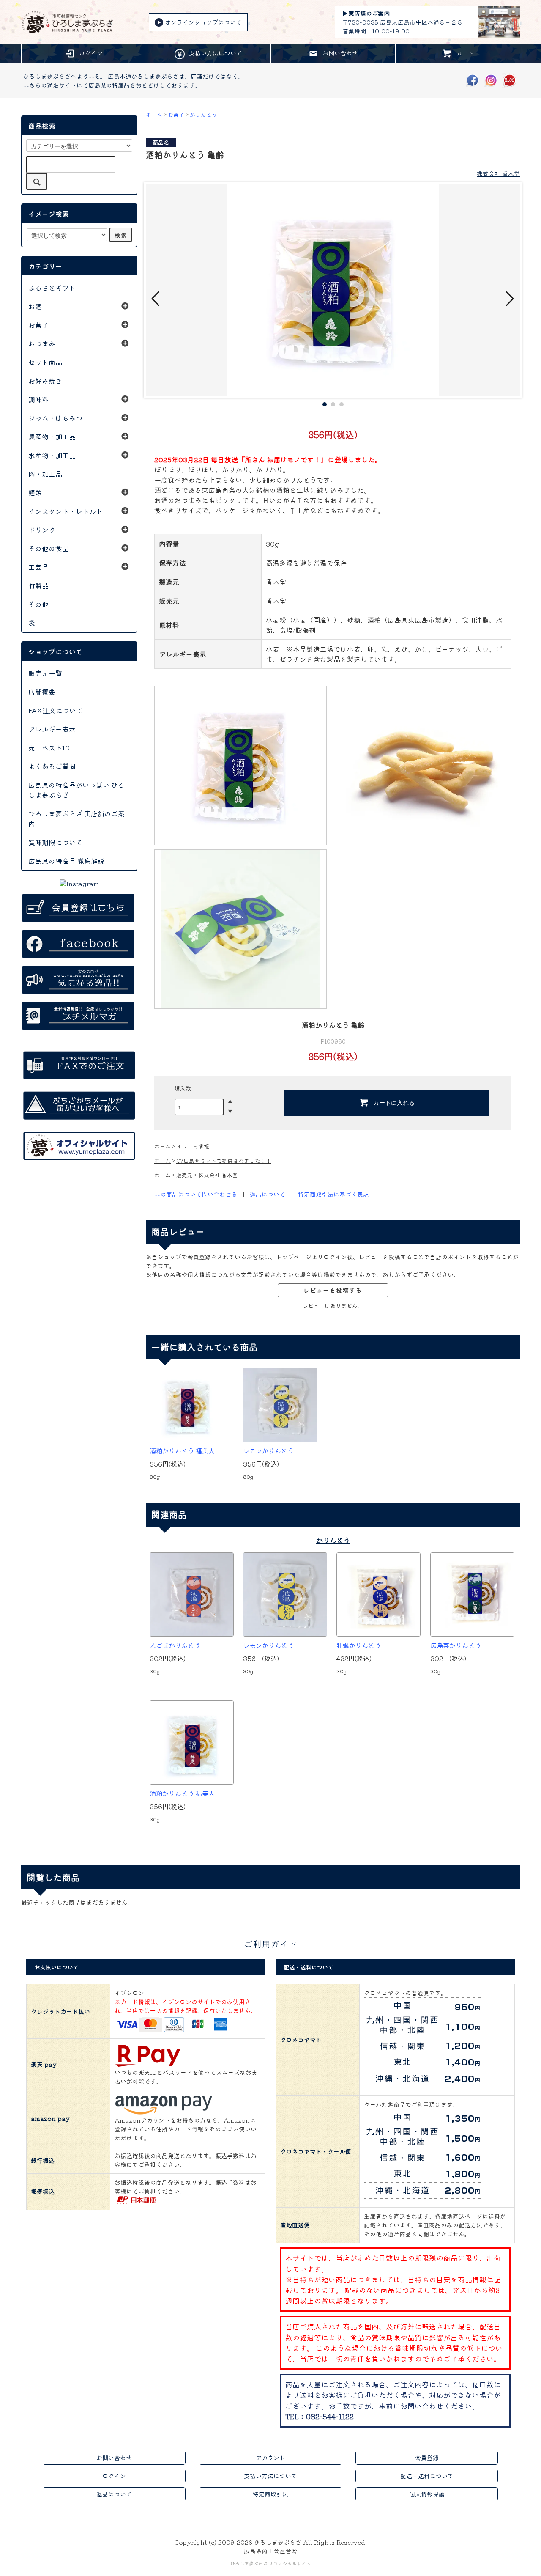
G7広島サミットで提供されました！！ (224, 1160)
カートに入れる (394, 1102)
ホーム (154, 114)
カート (465, 53)
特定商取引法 (270, 2494)
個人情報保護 (427, 2494)
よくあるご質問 (52, 766)
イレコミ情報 (193, 1146)
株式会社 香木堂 (498, 173)
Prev (156, 299)
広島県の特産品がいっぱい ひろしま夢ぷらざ (77, 790)
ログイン (91, 53)
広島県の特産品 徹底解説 (66, 861)
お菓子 (176, 114)
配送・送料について (427, 2476)
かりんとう (204, 114)
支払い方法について (216, 53)
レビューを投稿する (333, 1290)
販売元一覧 (45, 673)
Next (509, 299)
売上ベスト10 (49, 747)
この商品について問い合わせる (196, 1194)
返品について (268, 1194)
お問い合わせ (340, 53)
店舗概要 (42, 692)
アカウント (270, 2458)
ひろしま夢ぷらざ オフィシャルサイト (270, 2563)
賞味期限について (55, 842)
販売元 (184, 1175)
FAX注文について (56, 710)
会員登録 (427, 2458)
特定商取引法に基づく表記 (333, 1194)
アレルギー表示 (52, 729)
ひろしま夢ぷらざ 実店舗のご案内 (77, 818)
